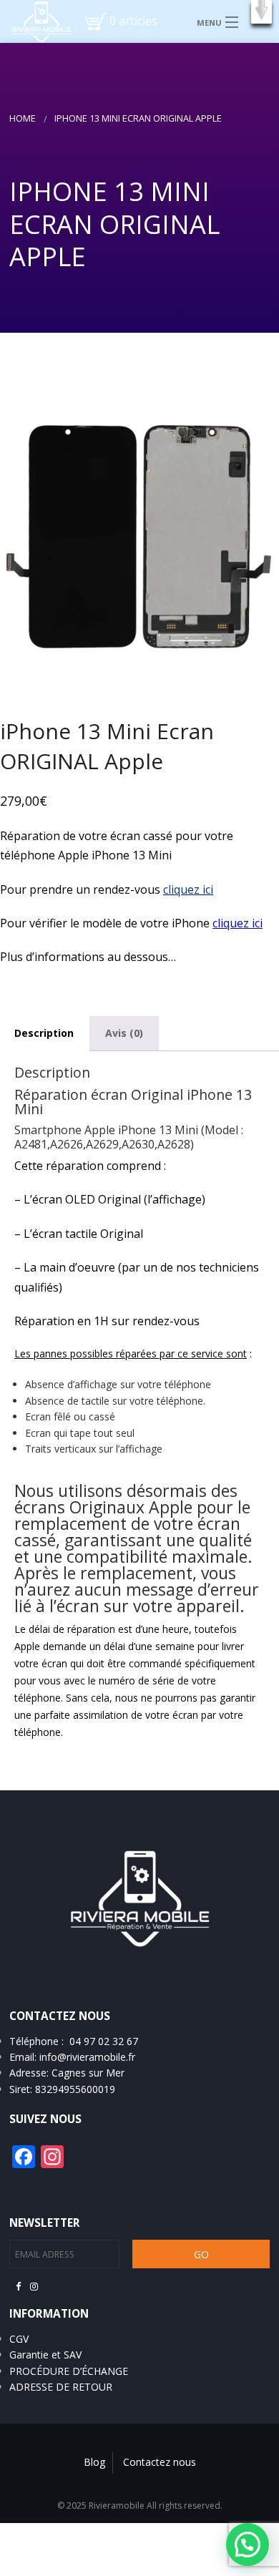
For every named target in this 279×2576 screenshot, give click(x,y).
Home (23, 118)
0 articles (133, 21)
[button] (261, 12)
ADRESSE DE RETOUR (61, 2387)
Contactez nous (160, 2462)
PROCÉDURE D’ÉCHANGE (69, 2371)
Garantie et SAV (45, 2355)
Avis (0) (124, 1033)
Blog (94, 2462)
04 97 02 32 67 (104, 2041)
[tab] (124, 1033)
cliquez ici (188, 889)
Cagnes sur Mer (88, 2073)
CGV (19, 2339)
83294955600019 (75, 2089)
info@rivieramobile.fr (87, 2057)
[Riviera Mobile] (36, 21)
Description (44, 1033)
